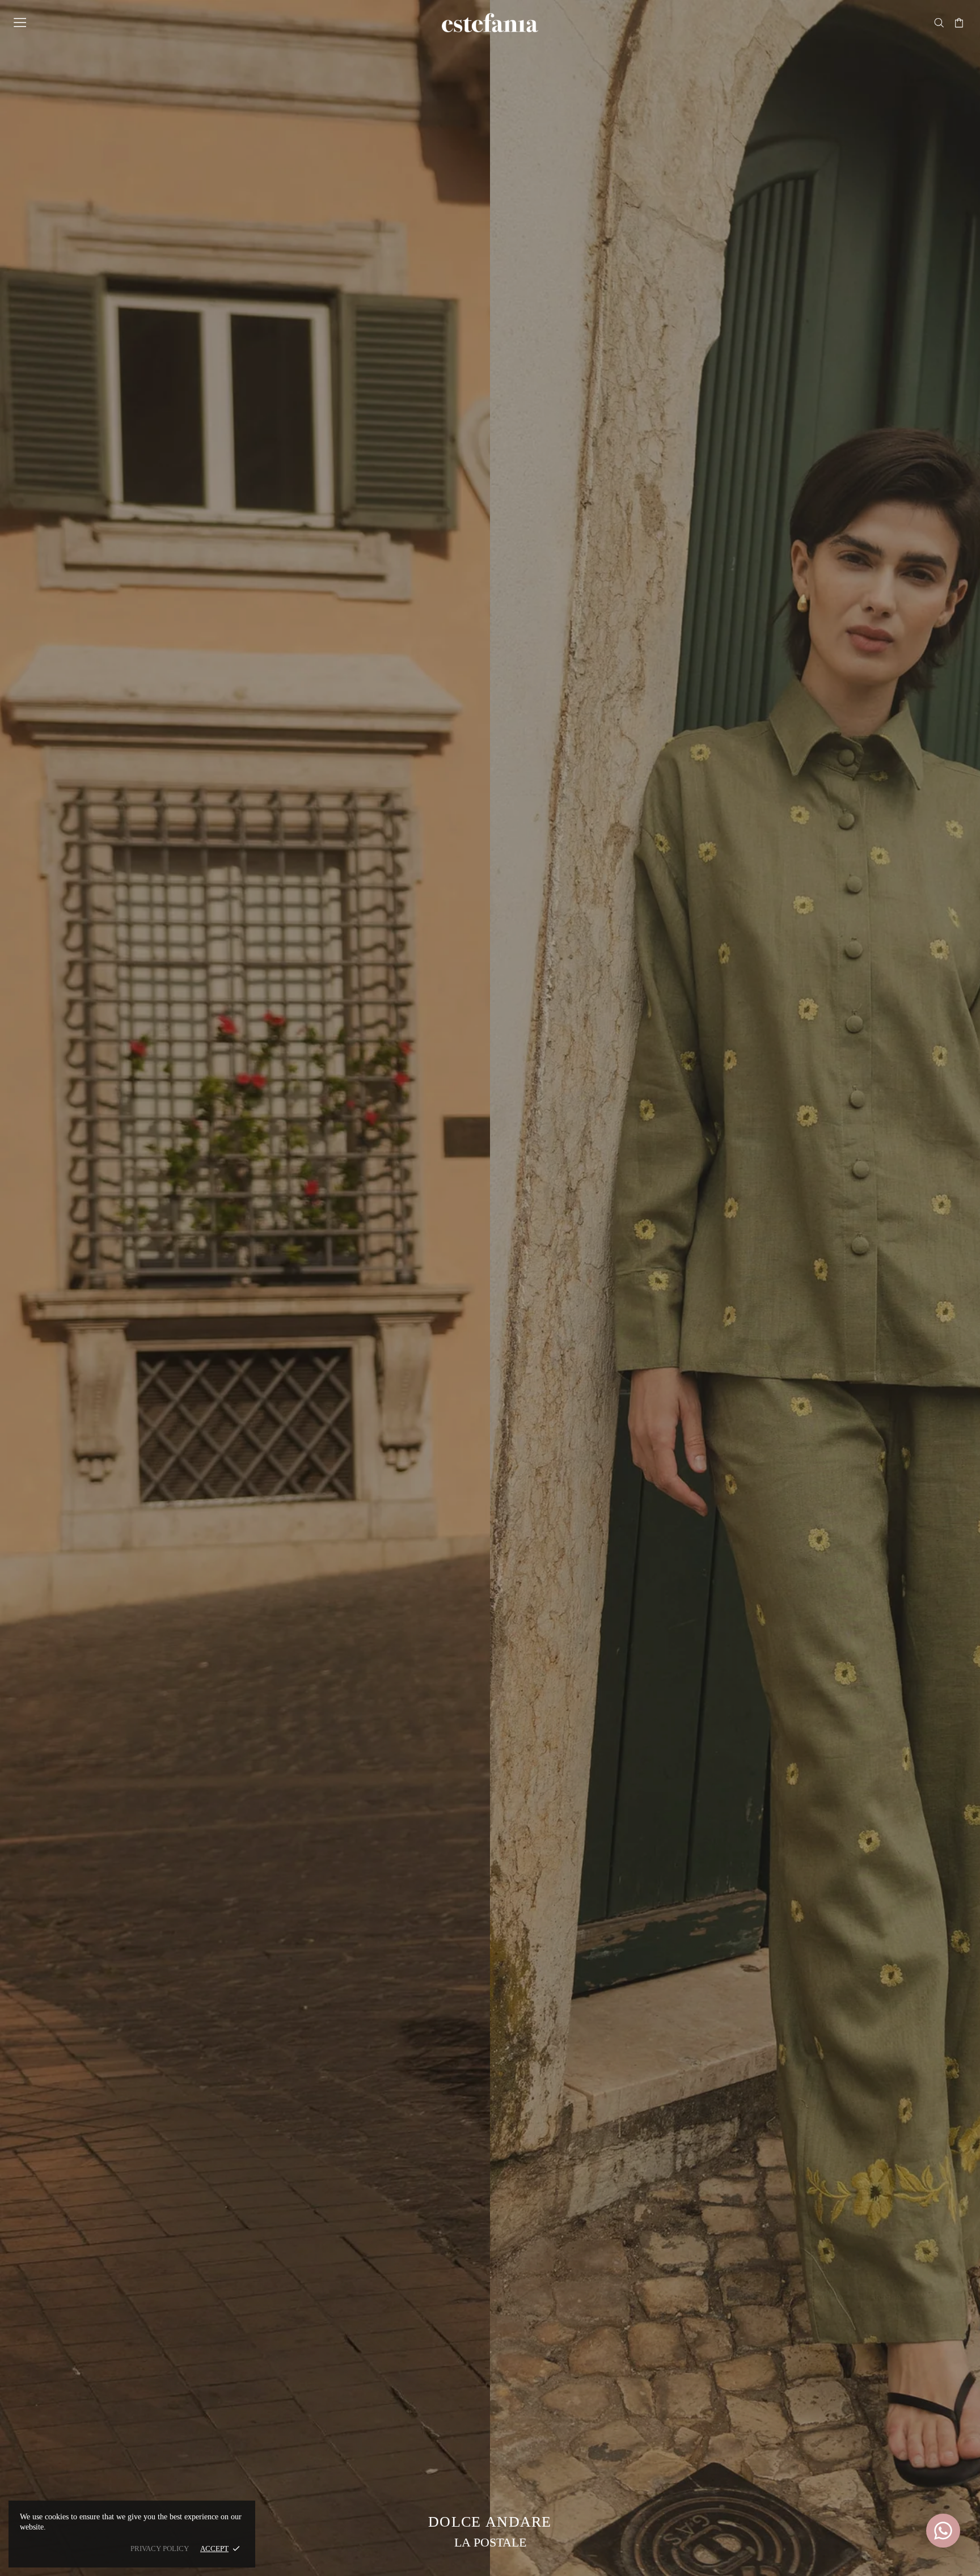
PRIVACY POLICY (160, 2548)
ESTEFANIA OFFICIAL (490, 23)
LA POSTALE (490, 2542)
